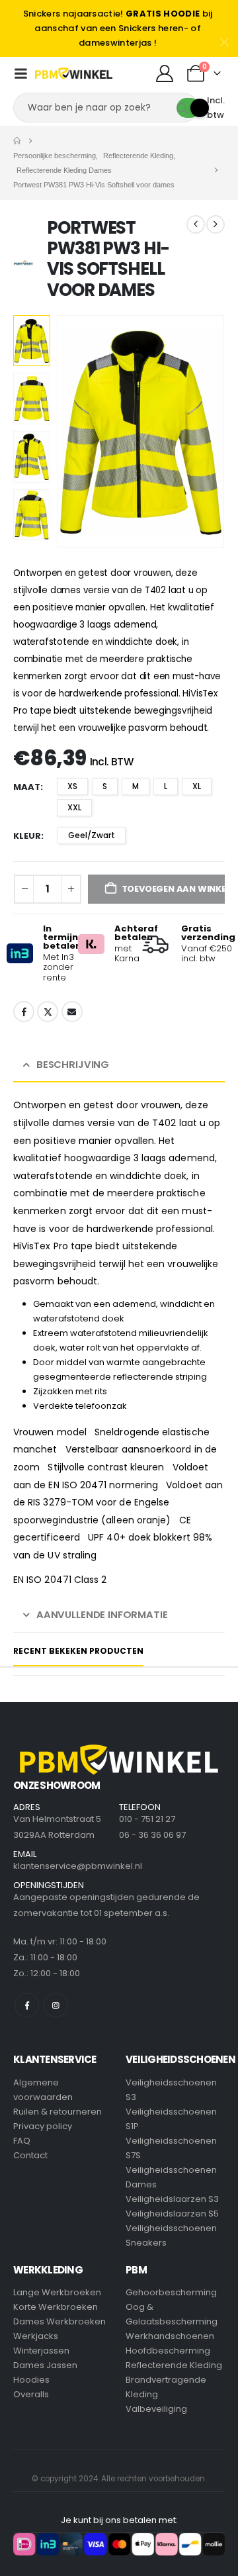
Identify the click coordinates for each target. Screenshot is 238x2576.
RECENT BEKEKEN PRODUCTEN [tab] (78, 1651)
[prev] (196, 224)
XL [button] (197, 786)
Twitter (48, 1012)
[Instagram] (56, 2005)
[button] (73, 432)
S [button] (105, 786)
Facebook (24, 1012)
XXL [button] (74, 807)
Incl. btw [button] (216, 108)
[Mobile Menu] (20, 73)
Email (72, 1012)
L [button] (166, 786)
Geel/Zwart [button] (92, 835)
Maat (27, 787)
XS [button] (72, 786)
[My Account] (164, 73)
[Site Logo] (74, 73)
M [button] (136, 786)
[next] (216, 224)
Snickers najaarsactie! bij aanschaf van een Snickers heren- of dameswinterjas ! (118, 28)
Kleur (27, 836)
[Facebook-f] (27, 2005)
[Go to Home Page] (17, 141)
